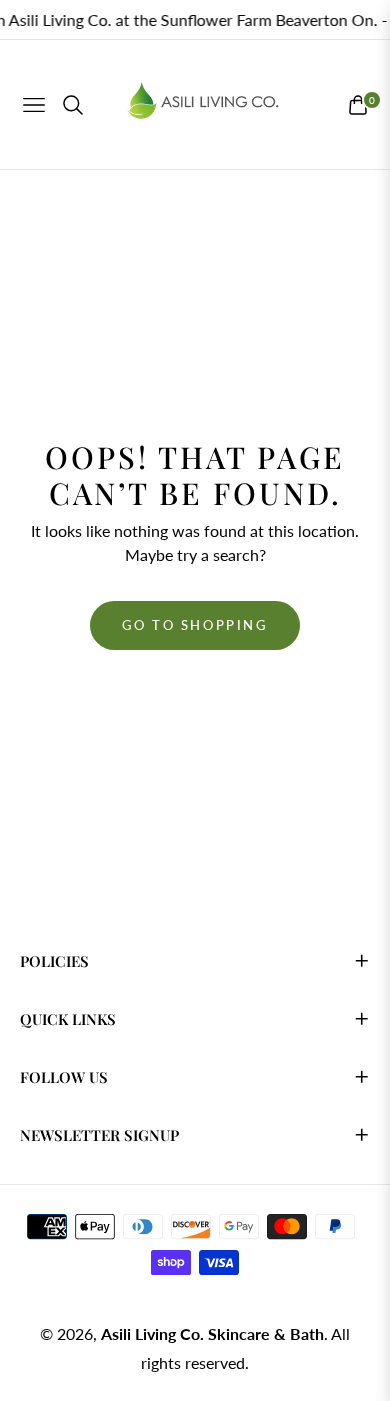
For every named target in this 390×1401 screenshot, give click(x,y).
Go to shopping (194, 625)
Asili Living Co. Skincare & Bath (212, 1333)
